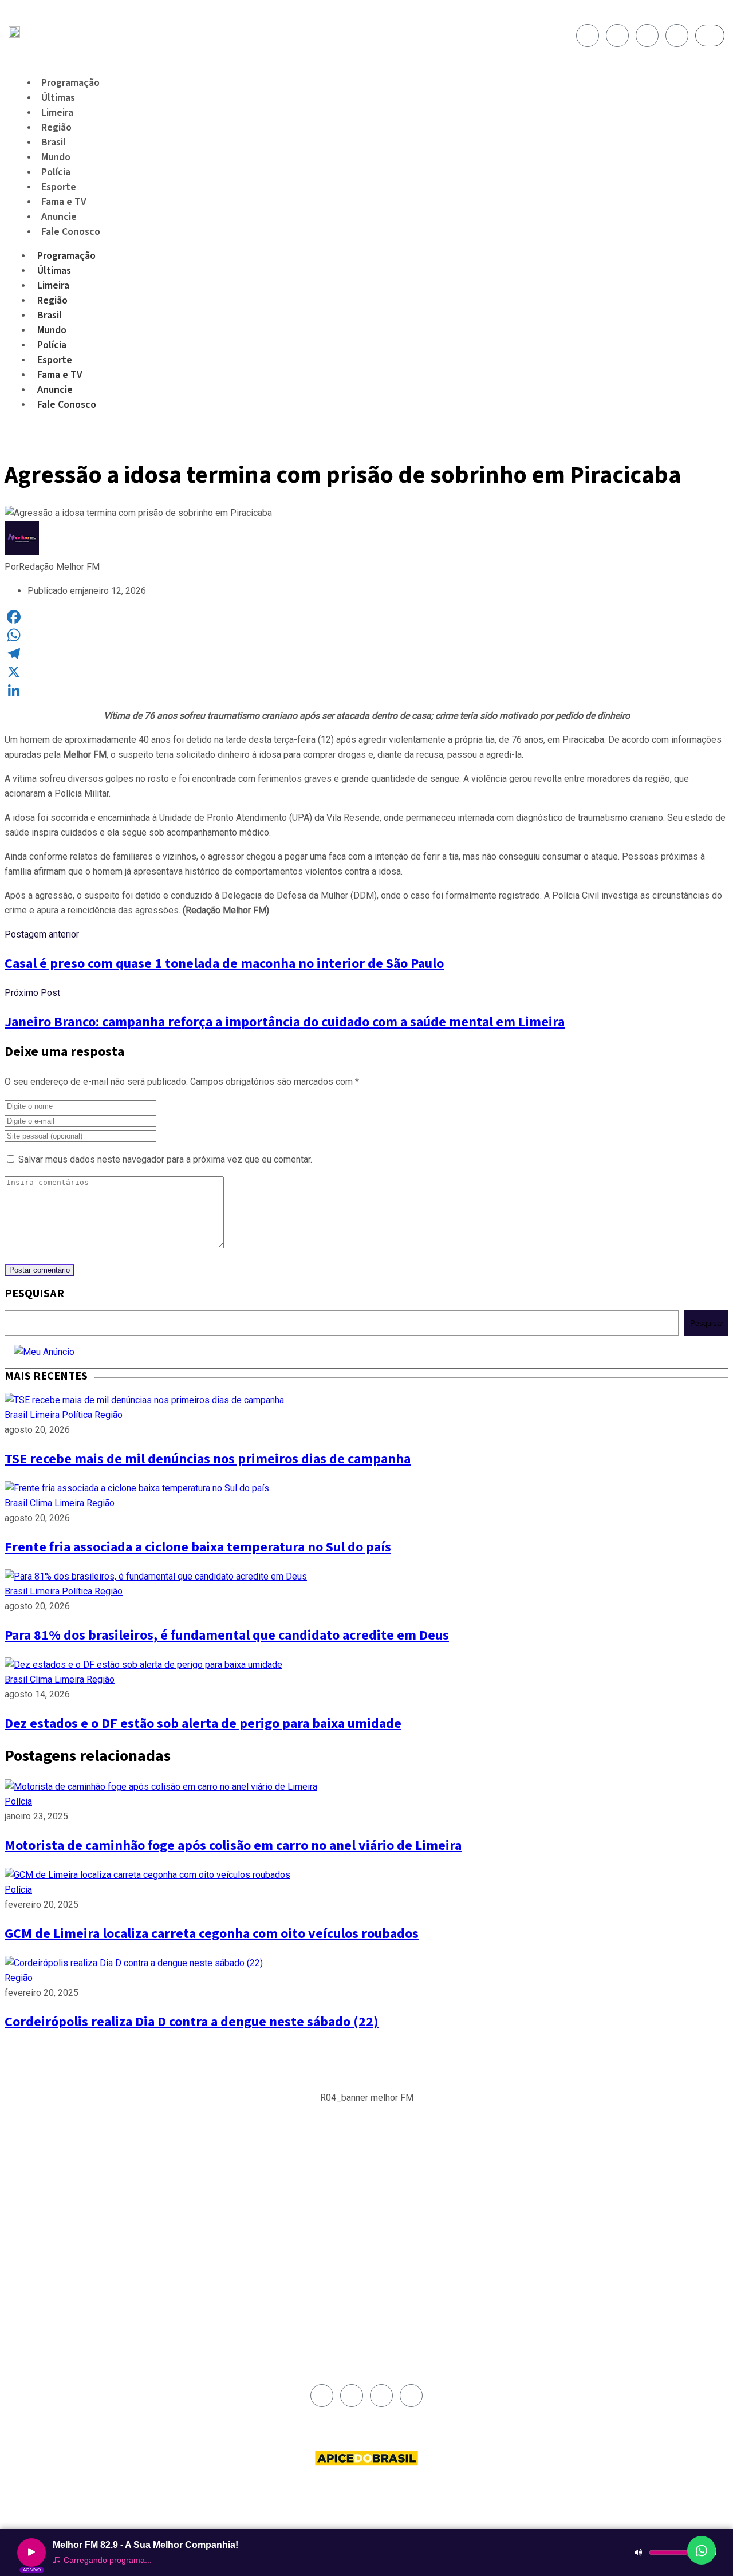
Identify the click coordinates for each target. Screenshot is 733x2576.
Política (78, 1415)
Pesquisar (707, 1323)
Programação (66, 256)
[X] (366, 672)
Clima (42, 1503)
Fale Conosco (71, 232)
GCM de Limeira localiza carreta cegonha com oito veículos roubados (212, 1934)
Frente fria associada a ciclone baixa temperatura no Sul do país (198, 1547)
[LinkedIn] (366, 690)
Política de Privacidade (410, 2207)
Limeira (53, 285)
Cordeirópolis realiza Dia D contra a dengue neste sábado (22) (192, 2022)
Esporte (55, 360)
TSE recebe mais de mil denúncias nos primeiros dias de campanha (208, 1459)
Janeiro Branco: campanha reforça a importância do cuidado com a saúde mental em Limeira (285, 1022)
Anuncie (55, 390)
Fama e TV (60, 375)
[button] (367, 2104)
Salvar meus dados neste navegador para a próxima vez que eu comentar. (165, 1159)
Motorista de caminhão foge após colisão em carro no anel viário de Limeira (233, 1846)
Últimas (54, 271)
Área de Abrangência (407, 2181)
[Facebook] (588, 36)
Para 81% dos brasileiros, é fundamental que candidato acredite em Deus (227, 1635)
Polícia (52, 345)
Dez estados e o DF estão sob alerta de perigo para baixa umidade (203, 1724)
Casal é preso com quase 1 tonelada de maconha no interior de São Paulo (224, 964)
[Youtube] (647, 36)
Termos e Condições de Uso (419, 2220)
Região (52, 300)
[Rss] (677, 36)
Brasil (50, 315)
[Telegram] (366, 653)
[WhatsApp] (366, 635)
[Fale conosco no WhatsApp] (702, 2550)
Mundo (52, 330)
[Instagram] (617, 36)
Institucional (393, 2168)
